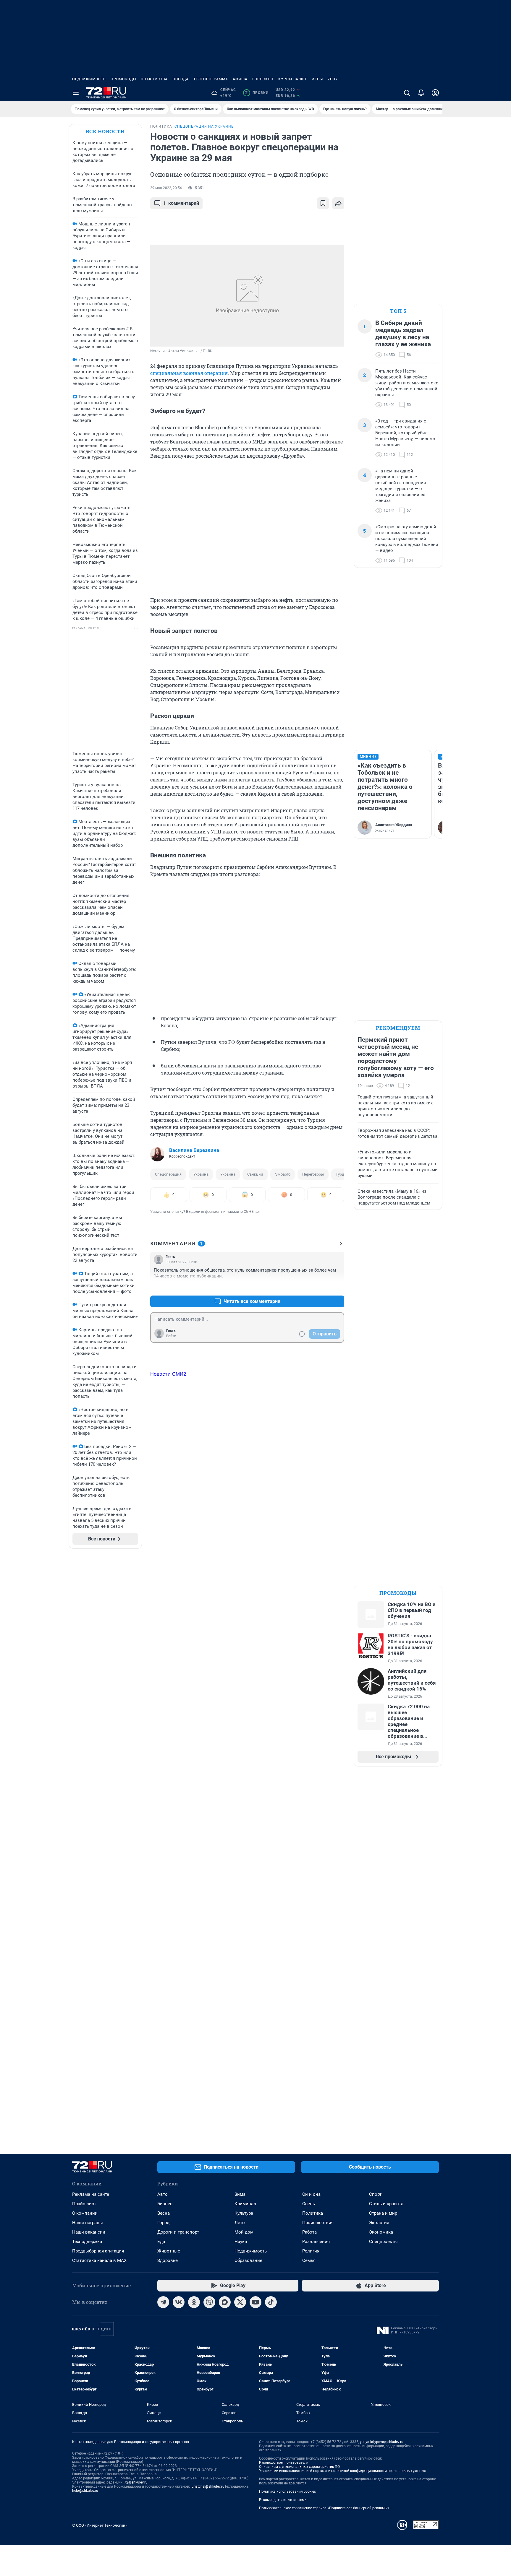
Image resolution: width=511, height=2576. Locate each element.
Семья (309, 2260)
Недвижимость (89, 79)
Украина (201, 1174)
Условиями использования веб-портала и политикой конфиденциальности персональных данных (342, 2471)
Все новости (105, 131)
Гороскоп (263, 79)
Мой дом (244, 2232)
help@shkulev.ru (85, 2491)
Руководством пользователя (284, 2463)
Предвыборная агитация (98, 2251)
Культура (244, 2213)
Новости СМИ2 (168, 1374)
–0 (337, 1287)
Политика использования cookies (287, 2492)
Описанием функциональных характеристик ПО (299, 2467)
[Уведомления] (421, 93)
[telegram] (163, 2302)
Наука (241, 2242)
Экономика (381, 2232)
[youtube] (256, 2302)
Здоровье (168, 2260)
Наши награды (88, 2223)
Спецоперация (168, 1174)
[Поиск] (407, 93)
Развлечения (316, 2242)
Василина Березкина (194, 1150)
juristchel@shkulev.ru (208, 2486)
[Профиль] (435, 93)
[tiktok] (271, 2302)
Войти (171, 1336)
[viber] (209, 2302)
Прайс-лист (84, 2204)
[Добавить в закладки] (323, 203)
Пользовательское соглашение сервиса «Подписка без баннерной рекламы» (324, 2508)
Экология (379, 2223)
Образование (248, 2260)
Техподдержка (87, 2242)
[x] (240, 2302)
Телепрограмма (211, 79)
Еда (161, 2242)
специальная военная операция (189, 373)
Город (163, 2223)
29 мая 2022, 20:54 (166, 188)
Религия (311, 2251)
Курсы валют (293, 79)
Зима (240, 2194)
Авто (162, 2194)
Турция (342, 1174)
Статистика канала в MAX (99, 2260)
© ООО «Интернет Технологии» (100, 2525)
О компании (85, 2213)
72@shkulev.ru (136, 2482)
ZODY (333, 79)
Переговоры (313, 1174)
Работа (309, 2232)
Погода (181, 79)
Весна (164, 2213)
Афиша (240, 79)
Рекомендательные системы (283, 2500)
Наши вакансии (89, 2232)
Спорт (375, 2194)
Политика (313, 2213)
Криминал (245, 2204)
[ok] (194, 2302)
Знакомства (154, 79)
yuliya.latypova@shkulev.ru (382, 2442)
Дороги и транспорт (178, 2232)
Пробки (257, 93)
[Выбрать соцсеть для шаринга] (338, 203)
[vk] (179, 2302)
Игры (317, 79)
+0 (321, 1287)
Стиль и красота (386, 2204)
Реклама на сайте (91, 2194)
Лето (240, 2223)
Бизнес (165, 2204)
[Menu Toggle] (76, 93)
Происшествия (318, 2223)
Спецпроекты (383, 2242)
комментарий (181, 203)
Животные (169, 2251)
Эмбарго (283, 1174)
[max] (225, 2302)
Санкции (255, 1174)
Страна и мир (383, 2213)
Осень (309, 2204)
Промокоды (123, 79)
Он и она (311, 2194)
